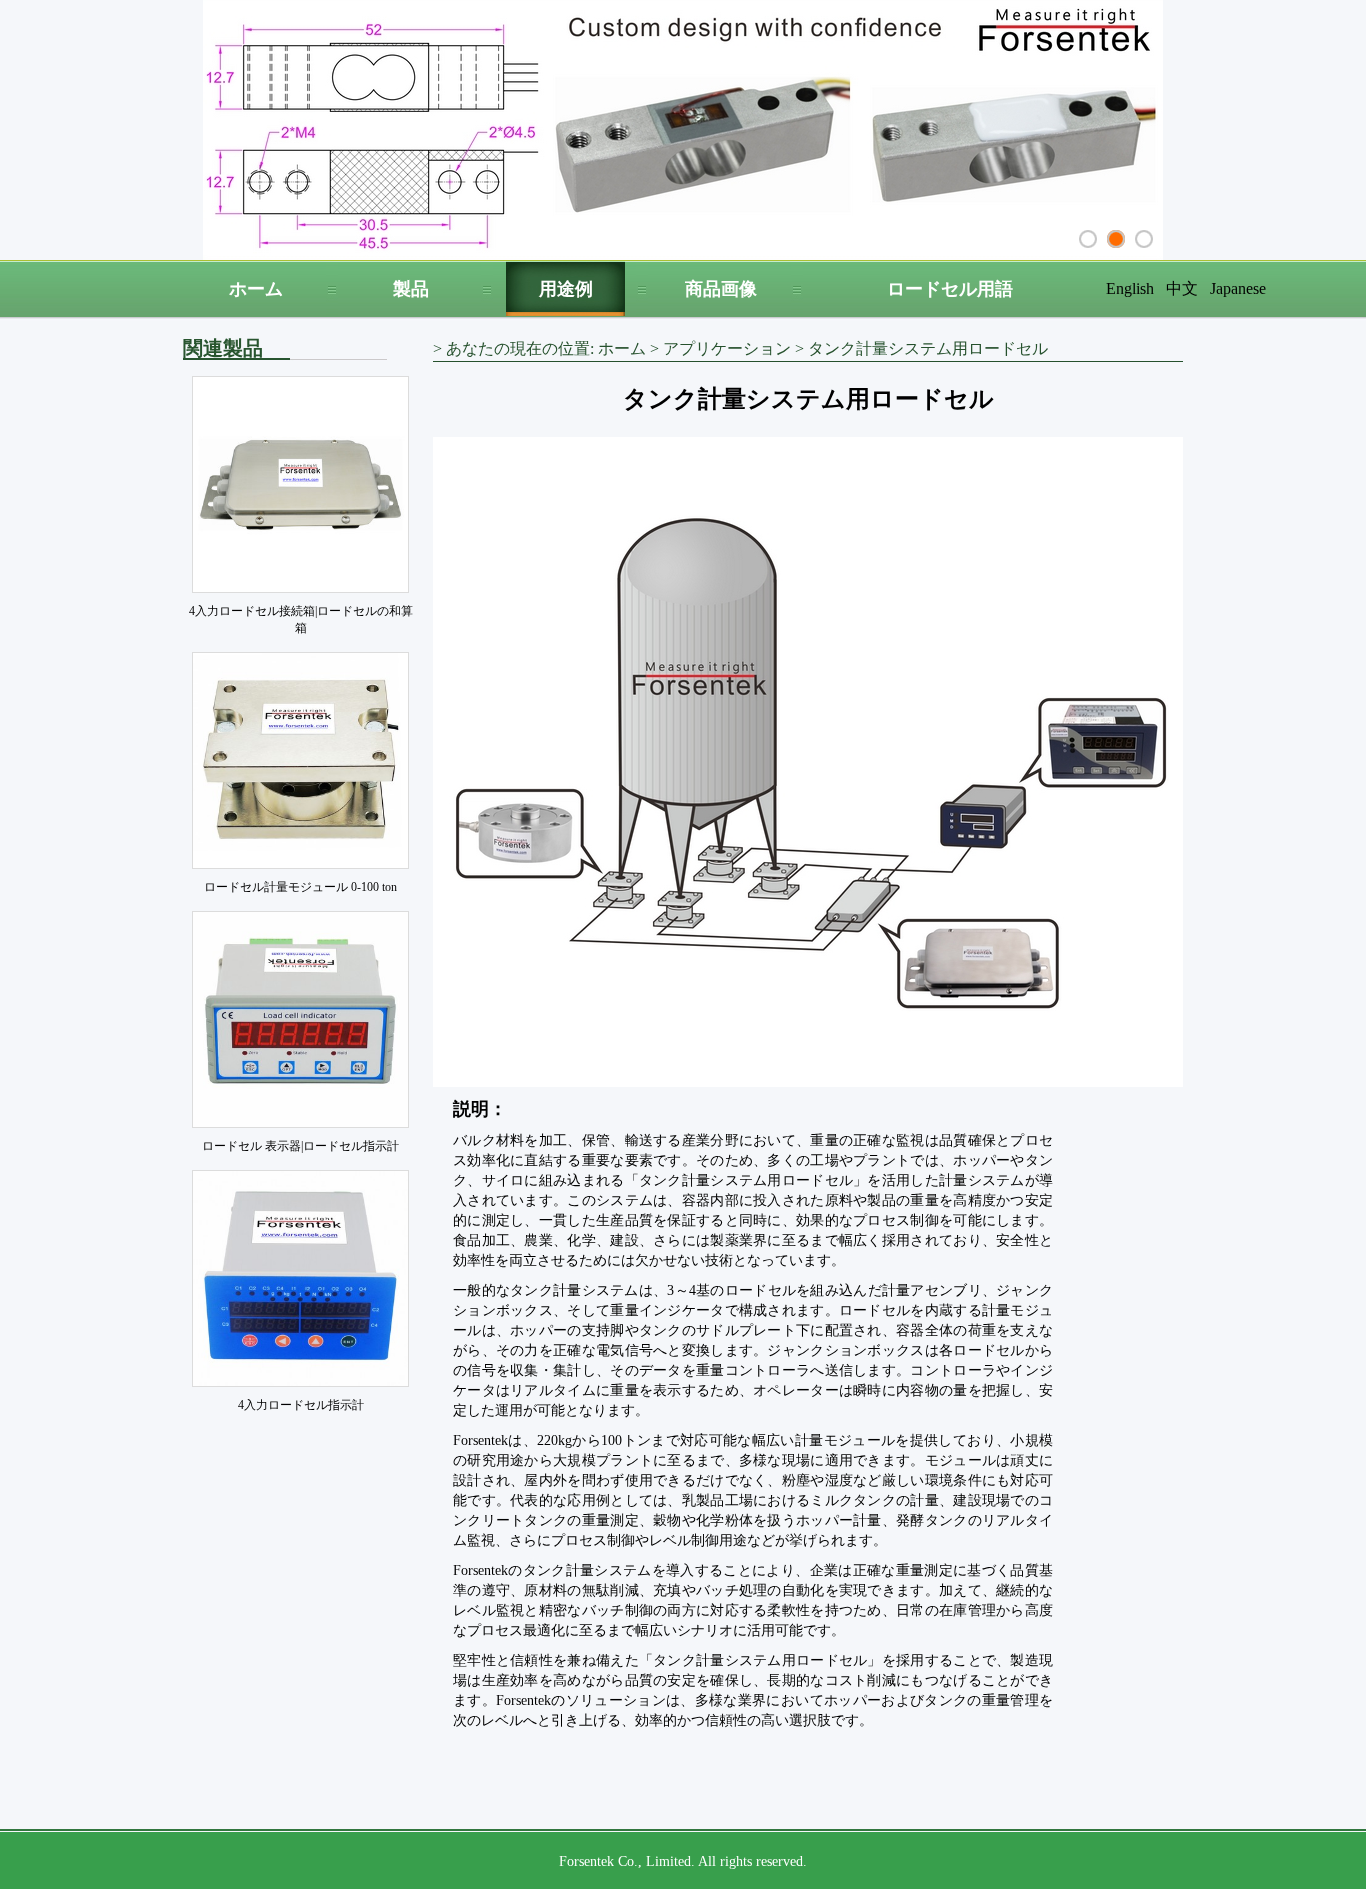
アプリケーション (727, 348)
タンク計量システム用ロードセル (928, 348)
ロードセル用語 (950, 289)
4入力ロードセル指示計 (301, 1405)
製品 (411, 289)
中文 (1182, 288)
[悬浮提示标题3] (1144, 239)
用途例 (566, 289)
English (1130, 288)
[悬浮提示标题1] (1088, 239)
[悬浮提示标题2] (1116, 239)
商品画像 (721, 289)
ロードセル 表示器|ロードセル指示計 (300, 1146)
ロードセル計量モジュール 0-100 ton (300, 887)
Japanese (1238, 288)
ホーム (256, 289)
